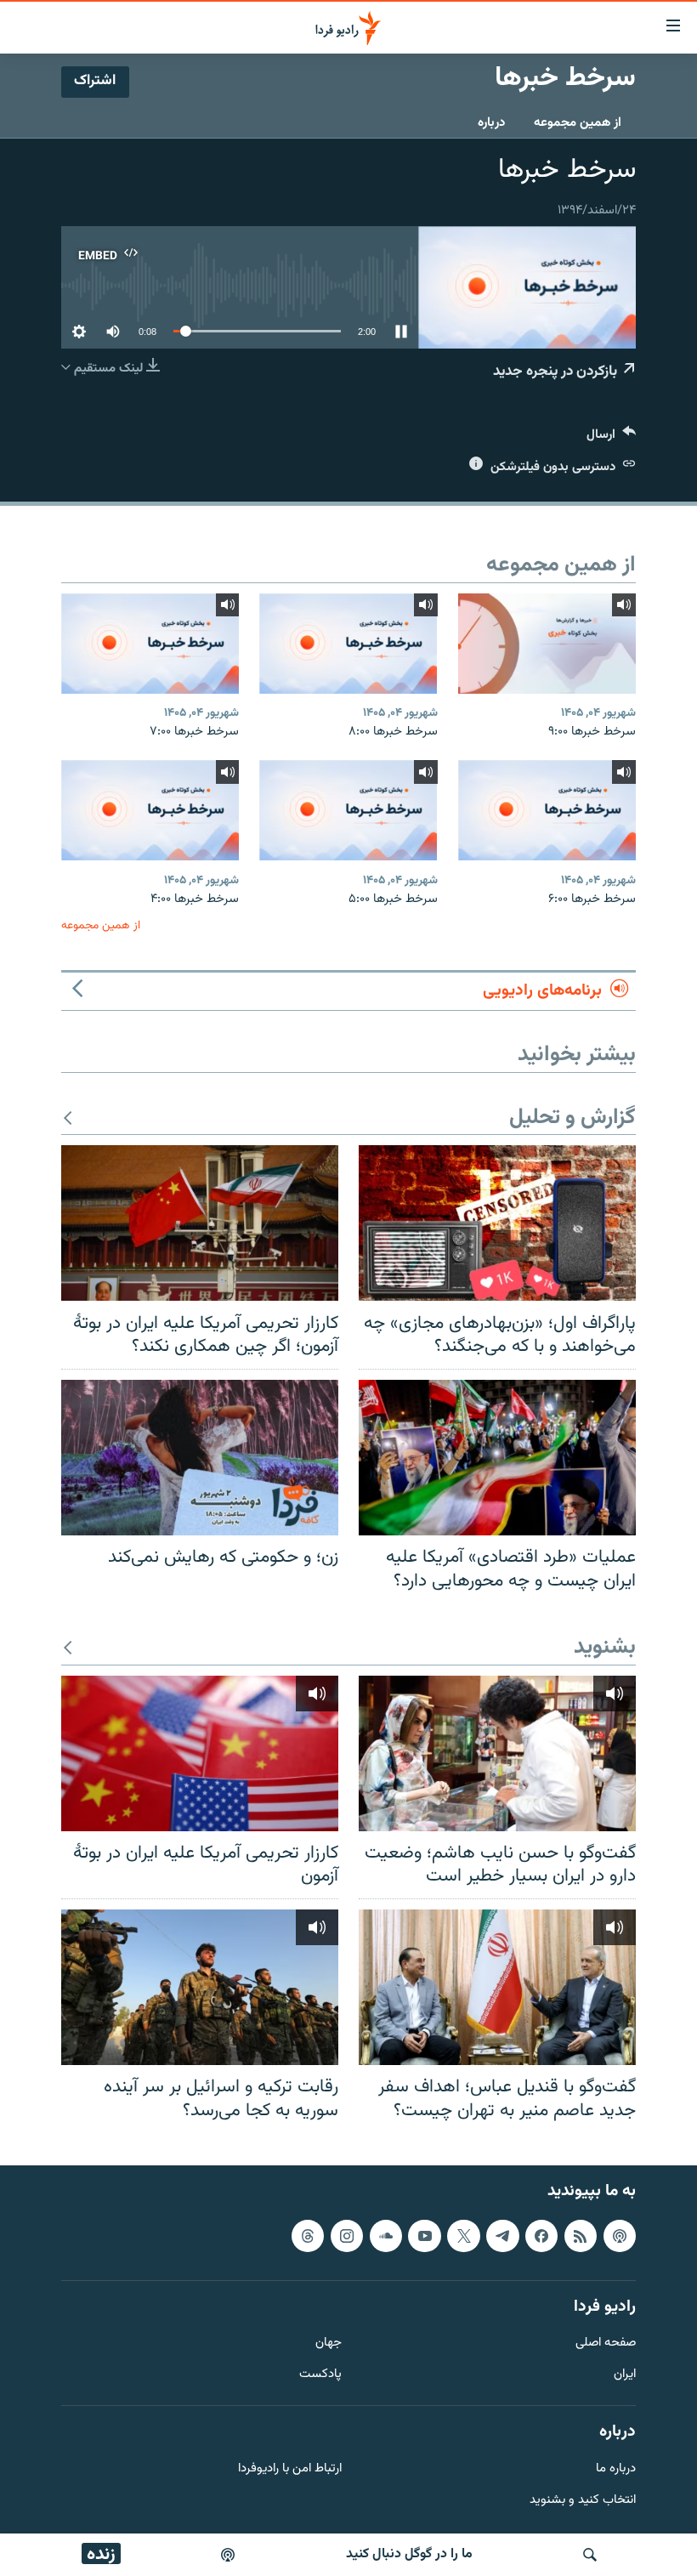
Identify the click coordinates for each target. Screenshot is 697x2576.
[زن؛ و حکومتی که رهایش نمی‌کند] (200, 1458)
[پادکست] (228, 2555)
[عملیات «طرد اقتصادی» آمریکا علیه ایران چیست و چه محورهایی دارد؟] (497, 1458)
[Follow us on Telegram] (502, 2236)
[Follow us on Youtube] (424, 2236)
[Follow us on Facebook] (541, 2236)
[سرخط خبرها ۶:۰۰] (547, 810)
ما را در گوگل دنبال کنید (409, 2554)
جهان (329, 2344)
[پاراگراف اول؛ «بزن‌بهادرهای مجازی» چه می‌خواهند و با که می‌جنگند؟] (497, 1223)
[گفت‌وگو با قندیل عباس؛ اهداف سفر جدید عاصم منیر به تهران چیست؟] (497, 1987)
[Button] (611, 438)
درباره (491, 123)
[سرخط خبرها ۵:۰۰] (348, 810)
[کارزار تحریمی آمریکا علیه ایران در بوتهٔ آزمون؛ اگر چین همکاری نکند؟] (200, 1223)
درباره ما (616, 2469)
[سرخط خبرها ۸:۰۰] (348, 644)
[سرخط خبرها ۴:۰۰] (150, 810)
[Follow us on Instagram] (347, 2236)
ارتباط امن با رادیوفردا (290, 2469)
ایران (625, 2376)
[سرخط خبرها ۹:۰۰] (547, 644)
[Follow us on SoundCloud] (386, 2236)
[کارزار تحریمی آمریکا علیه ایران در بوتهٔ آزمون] (200, 1753)
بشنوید (605, 1648)
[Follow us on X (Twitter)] (463, 2236)
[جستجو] (590, 2555)
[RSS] (581, 2236)
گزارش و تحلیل (572, 1118)
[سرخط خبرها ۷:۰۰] (150, 644)
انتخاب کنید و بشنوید (583, 2501)
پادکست (320, 2376)
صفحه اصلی (606, 2344)
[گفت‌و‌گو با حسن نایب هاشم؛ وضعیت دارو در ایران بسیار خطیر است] (497, 1753)
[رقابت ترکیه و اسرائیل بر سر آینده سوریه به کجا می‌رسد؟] (200, 1987)
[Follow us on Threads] (308, 2236)
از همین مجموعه (578, 123)
